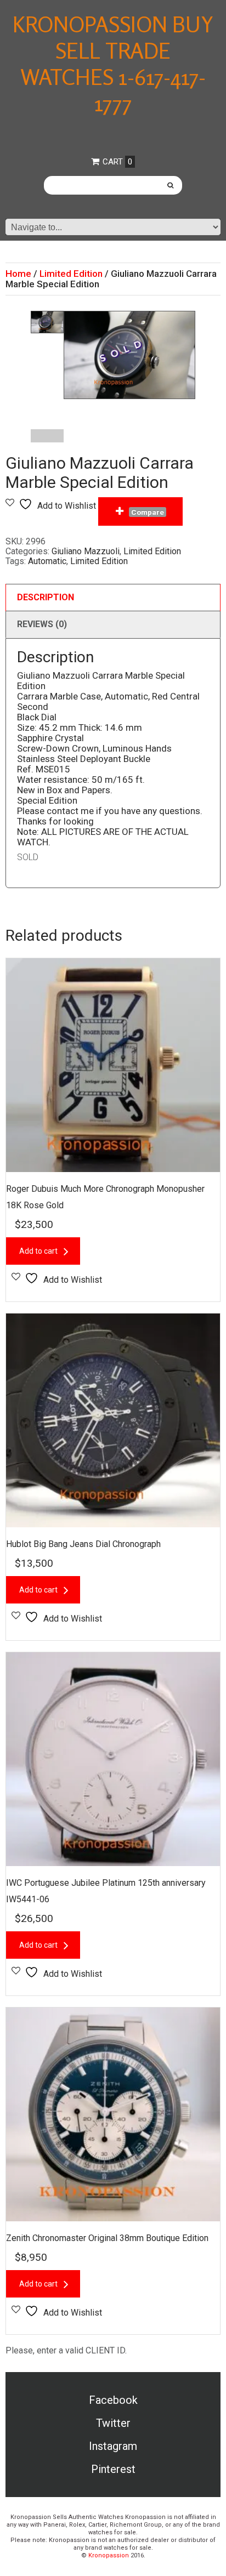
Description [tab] (46, 597)
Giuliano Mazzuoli (86, 551)
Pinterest (113, 2469)
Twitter (113, 2423)
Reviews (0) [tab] (42, 624)
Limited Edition (71, 274)
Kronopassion (109, 2555)
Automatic (47, 561)
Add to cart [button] (38, 1251)
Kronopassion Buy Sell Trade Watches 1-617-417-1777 (113, 64)
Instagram (113, 2446)
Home (18, 274)
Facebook (113, 2400)
